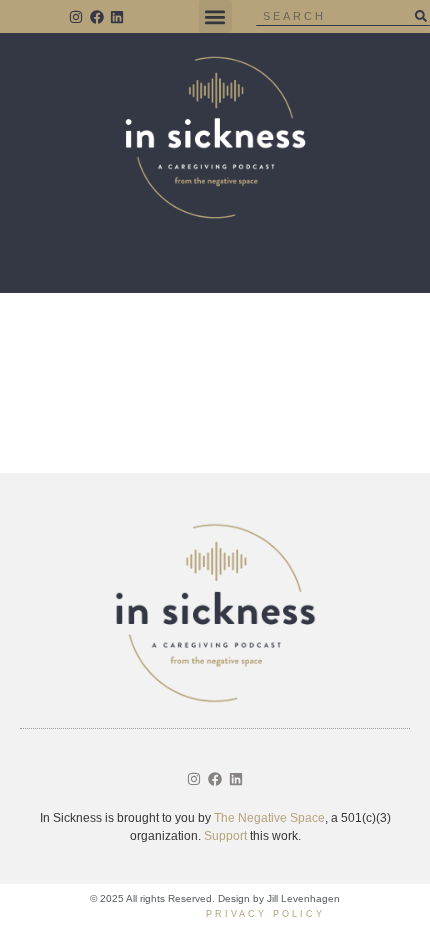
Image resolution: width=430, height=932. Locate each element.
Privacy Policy (265, 914)
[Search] (420, 16)
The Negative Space (269, 818)
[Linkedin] (118, 17)
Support (225, 836)
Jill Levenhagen (303, 898)
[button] (215, 16)
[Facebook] (97, 17)
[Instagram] (76, 17)
